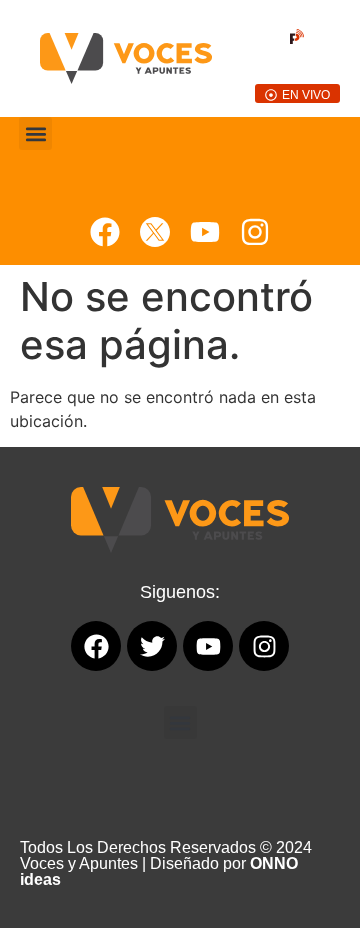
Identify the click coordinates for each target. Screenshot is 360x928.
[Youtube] (205, 232)
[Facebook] (105, 232)
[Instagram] (255, 232)
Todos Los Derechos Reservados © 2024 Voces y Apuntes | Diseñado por (166, 863)
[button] (35, 133)
